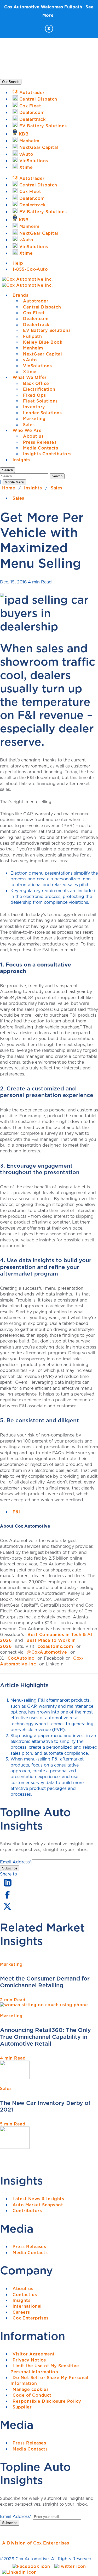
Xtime (30, 372)
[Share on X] (7, 1910)
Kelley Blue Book (43, 342)
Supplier (22, 2407)
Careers (21, 2312)
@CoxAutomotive (47, 1652)
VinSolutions (37, 366)
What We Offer (30, 377)
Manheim (33, 348)
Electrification (39, 389)
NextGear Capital (42, 354)
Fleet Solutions (40, 401)
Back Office (36, 383)
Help (18, 263)
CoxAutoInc (21, 1658)
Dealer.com (36, 318)
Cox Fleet (34, 313)
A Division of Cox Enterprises (36, 2543)
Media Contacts (41, 448)
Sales (29, 425)
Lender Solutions (42, 413)
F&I (16, 1512)
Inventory (34, 407)
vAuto (30, 360)
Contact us (25, 2295)
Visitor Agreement (34, 2354)
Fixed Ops (34, 395)
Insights (21, 460)
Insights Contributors (47, 454)
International (27, 2306)
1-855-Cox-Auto (30, 269)
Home (9, 488)
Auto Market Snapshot (38, 2205)
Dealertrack (36, 325)
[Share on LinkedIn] (8, 1887)
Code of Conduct (32, 2395)
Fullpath (32, 336)
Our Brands (11, 82)
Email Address (16, 1862)
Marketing (34, 419)
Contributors (27, 2211)
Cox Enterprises (31, 2318)
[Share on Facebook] (7, 1898)
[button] (7, 470)
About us (33, 436)
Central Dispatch (42, 307)
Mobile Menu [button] (14, 482)
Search (57, 476)
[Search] (25, 476)
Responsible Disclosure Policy (47, 2401)
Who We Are (27, 430)
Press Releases (40, 442)
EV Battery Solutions (47, 330)
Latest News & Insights (38, 2199)
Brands (20, 295)
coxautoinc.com (55, 1646)
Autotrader (36, 301)
